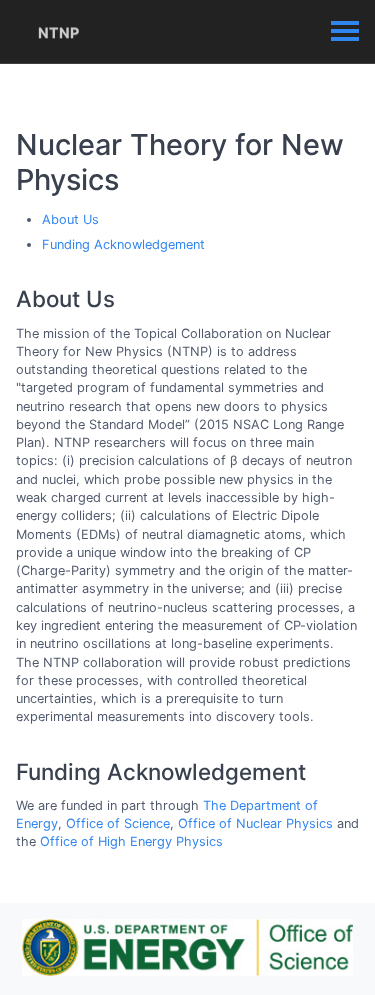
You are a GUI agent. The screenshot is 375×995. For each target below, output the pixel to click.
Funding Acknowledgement (123, 244)
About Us (70, 219)
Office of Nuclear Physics (255, 823)
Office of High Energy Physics (131, 841)
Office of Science (118, 823)
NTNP (58, 32)
